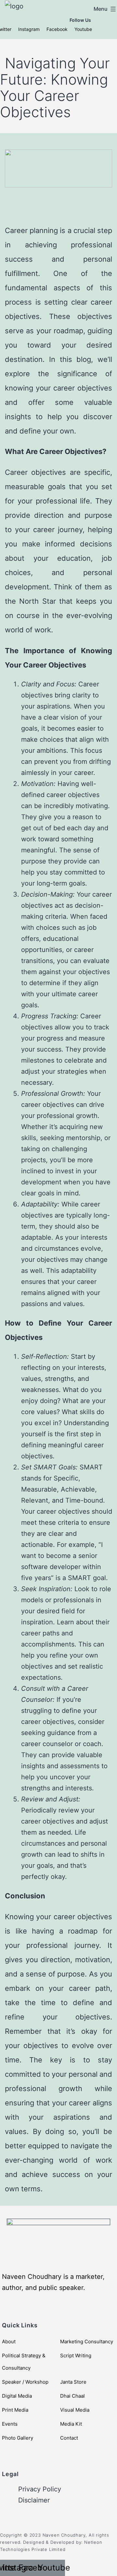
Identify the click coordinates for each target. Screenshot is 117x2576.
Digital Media (17, 2396)
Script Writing (76, 2356)
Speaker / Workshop (25, 2382)
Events (10, 2424)
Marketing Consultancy (87, 2342)
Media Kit (71, 2424)
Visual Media (75, 2410)
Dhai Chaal (72, 2396)
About (9, 2342)
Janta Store (73, 2382)
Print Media (15, 2410)
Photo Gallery (18, 2438)
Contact (69, 2438)
